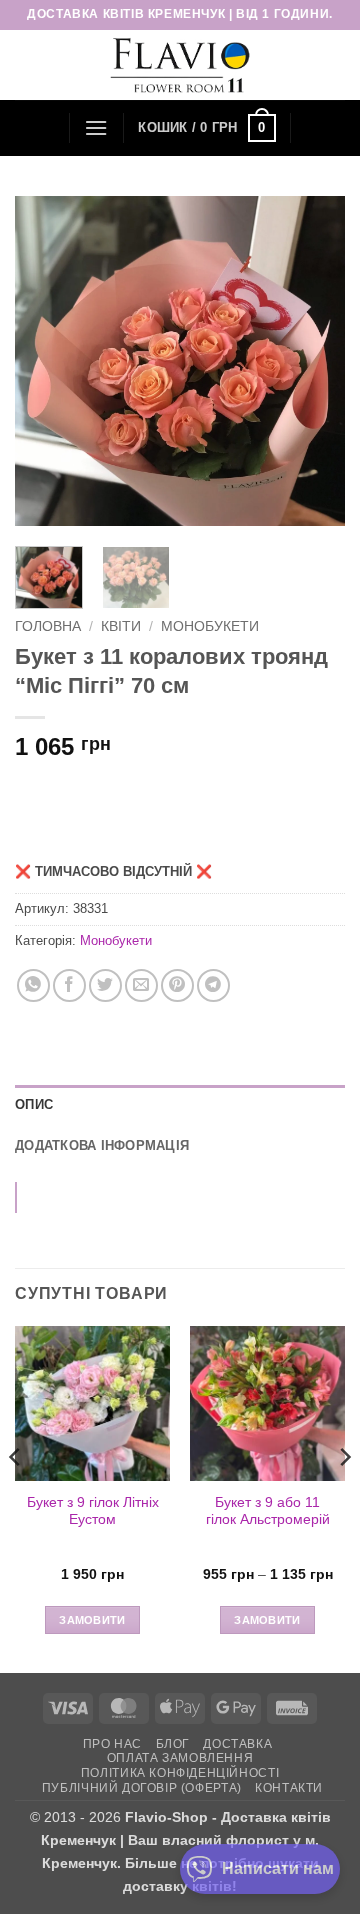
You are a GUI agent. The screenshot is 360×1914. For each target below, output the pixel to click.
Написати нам (278, 1868)
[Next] (313, 361)
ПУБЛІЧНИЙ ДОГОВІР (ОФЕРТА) (142, 1788)
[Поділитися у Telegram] (213, 985)
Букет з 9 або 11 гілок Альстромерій (268, 1511)
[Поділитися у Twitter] (105, 985)
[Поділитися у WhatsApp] (33, 985)
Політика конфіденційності (180, 1773)
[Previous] (47, 361)
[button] (96, 127)
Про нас (112, 1744)
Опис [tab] (34, 1104)
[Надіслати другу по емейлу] (141, 985)
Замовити (92, 1620)
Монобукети (210, 626)
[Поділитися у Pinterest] (177, 985)
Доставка (237, 1744)
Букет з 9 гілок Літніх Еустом (93, 1511)
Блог (173, 1744)
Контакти (289, 1788)
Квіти (121, 626)
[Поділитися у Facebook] (69, 985)
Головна (48, 626)
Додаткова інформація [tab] (102, 1145)
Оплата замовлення (180, 1758)
